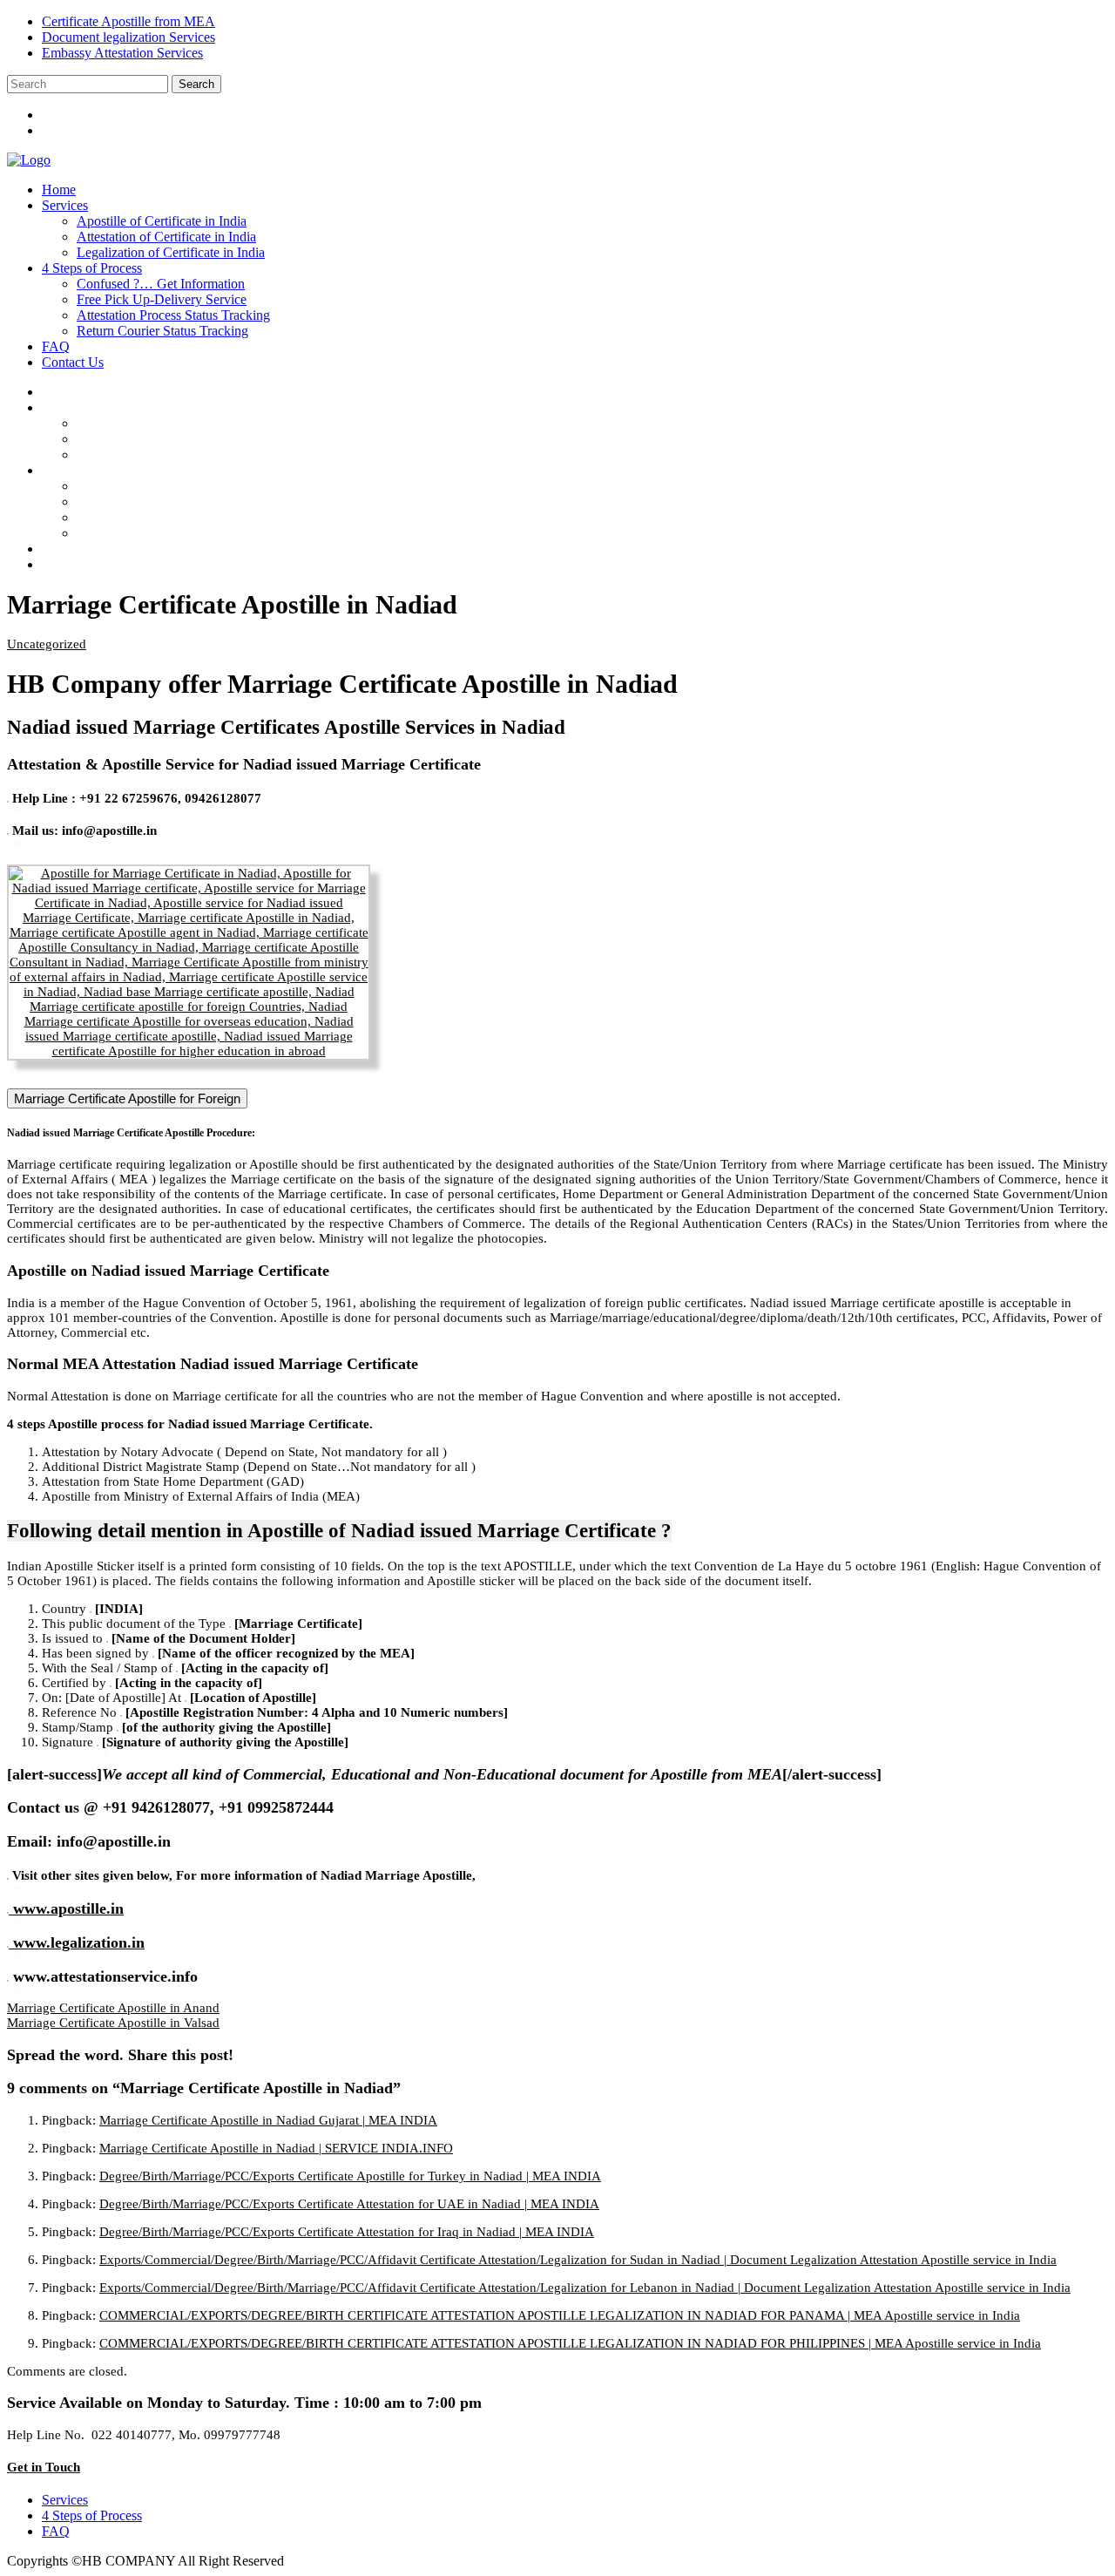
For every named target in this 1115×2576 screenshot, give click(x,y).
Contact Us (73, 362)
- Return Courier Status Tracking (180, 533)
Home (59, 190)
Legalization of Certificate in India (171, 252)
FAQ (56, 346)
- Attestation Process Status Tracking (191, 517)
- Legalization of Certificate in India (189, 454)
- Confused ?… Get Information (179, 486)
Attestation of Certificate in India (166, 237)
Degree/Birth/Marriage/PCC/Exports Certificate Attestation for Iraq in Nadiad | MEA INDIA (347, 2232)
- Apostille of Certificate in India (179, 423)
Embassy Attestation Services (122, 53)
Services (65, 205)
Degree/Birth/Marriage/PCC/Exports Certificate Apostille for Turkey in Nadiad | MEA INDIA (350, 2176)
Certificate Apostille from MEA (128, 21)
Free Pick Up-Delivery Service (162, 299)
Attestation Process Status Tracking (173, 315)
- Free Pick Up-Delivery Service (179, 502)
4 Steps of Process (92, 268)
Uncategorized (47, 644)
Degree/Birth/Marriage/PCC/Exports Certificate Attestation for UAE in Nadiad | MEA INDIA (349, 2204)
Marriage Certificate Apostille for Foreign (127, 1098)
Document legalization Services (128, 37)
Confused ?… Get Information (161, 284)
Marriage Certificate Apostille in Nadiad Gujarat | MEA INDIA (268, 2120)
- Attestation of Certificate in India (184, 439)
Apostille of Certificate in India (162, 221)
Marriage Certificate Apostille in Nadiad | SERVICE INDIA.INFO (276, 2148)
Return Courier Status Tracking (162, 331)
